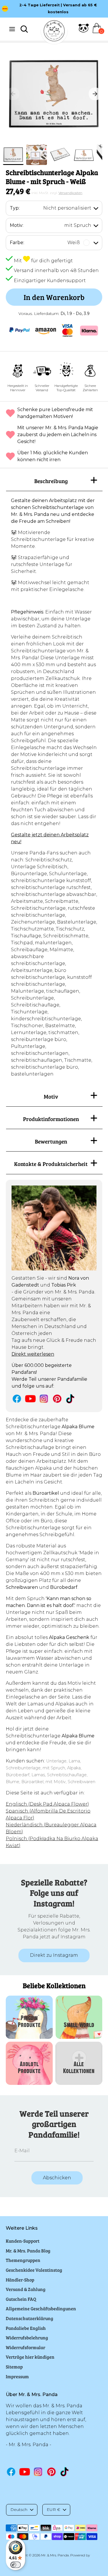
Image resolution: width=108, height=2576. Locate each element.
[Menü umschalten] (12, 29)
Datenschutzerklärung (30, 2318)
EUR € (53, 2509)
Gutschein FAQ (21, 2299)
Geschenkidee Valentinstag (34, 2270)
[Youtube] (30, 1399)
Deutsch (19, 2509)
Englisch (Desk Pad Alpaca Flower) (47, 1804)
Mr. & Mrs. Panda (55, 2555)
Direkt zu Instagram (54, 1955)
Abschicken (57, 2178)
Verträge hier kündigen (30, 2357)
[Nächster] (95, 94)
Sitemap (14, 2367)
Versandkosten (70, 193)
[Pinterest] (57, 1399)
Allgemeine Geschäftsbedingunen (41, 2308)
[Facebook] (17, 1399)
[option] (54, 94)
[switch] (16, 2565)
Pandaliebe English (26, 2328)
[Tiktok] (71, 1399)
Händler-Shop (20, 2280)
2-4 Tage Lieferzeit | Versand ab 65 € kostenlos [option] (58, 8)
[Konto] (84, 32)
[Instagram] (44, 1399)
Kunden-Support (23, 2241)
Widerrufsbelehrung (27, 2337)
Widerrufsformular (25, 2347)
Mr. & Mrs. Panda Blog (28, 2251)
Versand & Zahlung (26, 2289)
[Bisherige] (13, 94)
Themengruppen (23, 2260)
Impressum (17, 2376)
